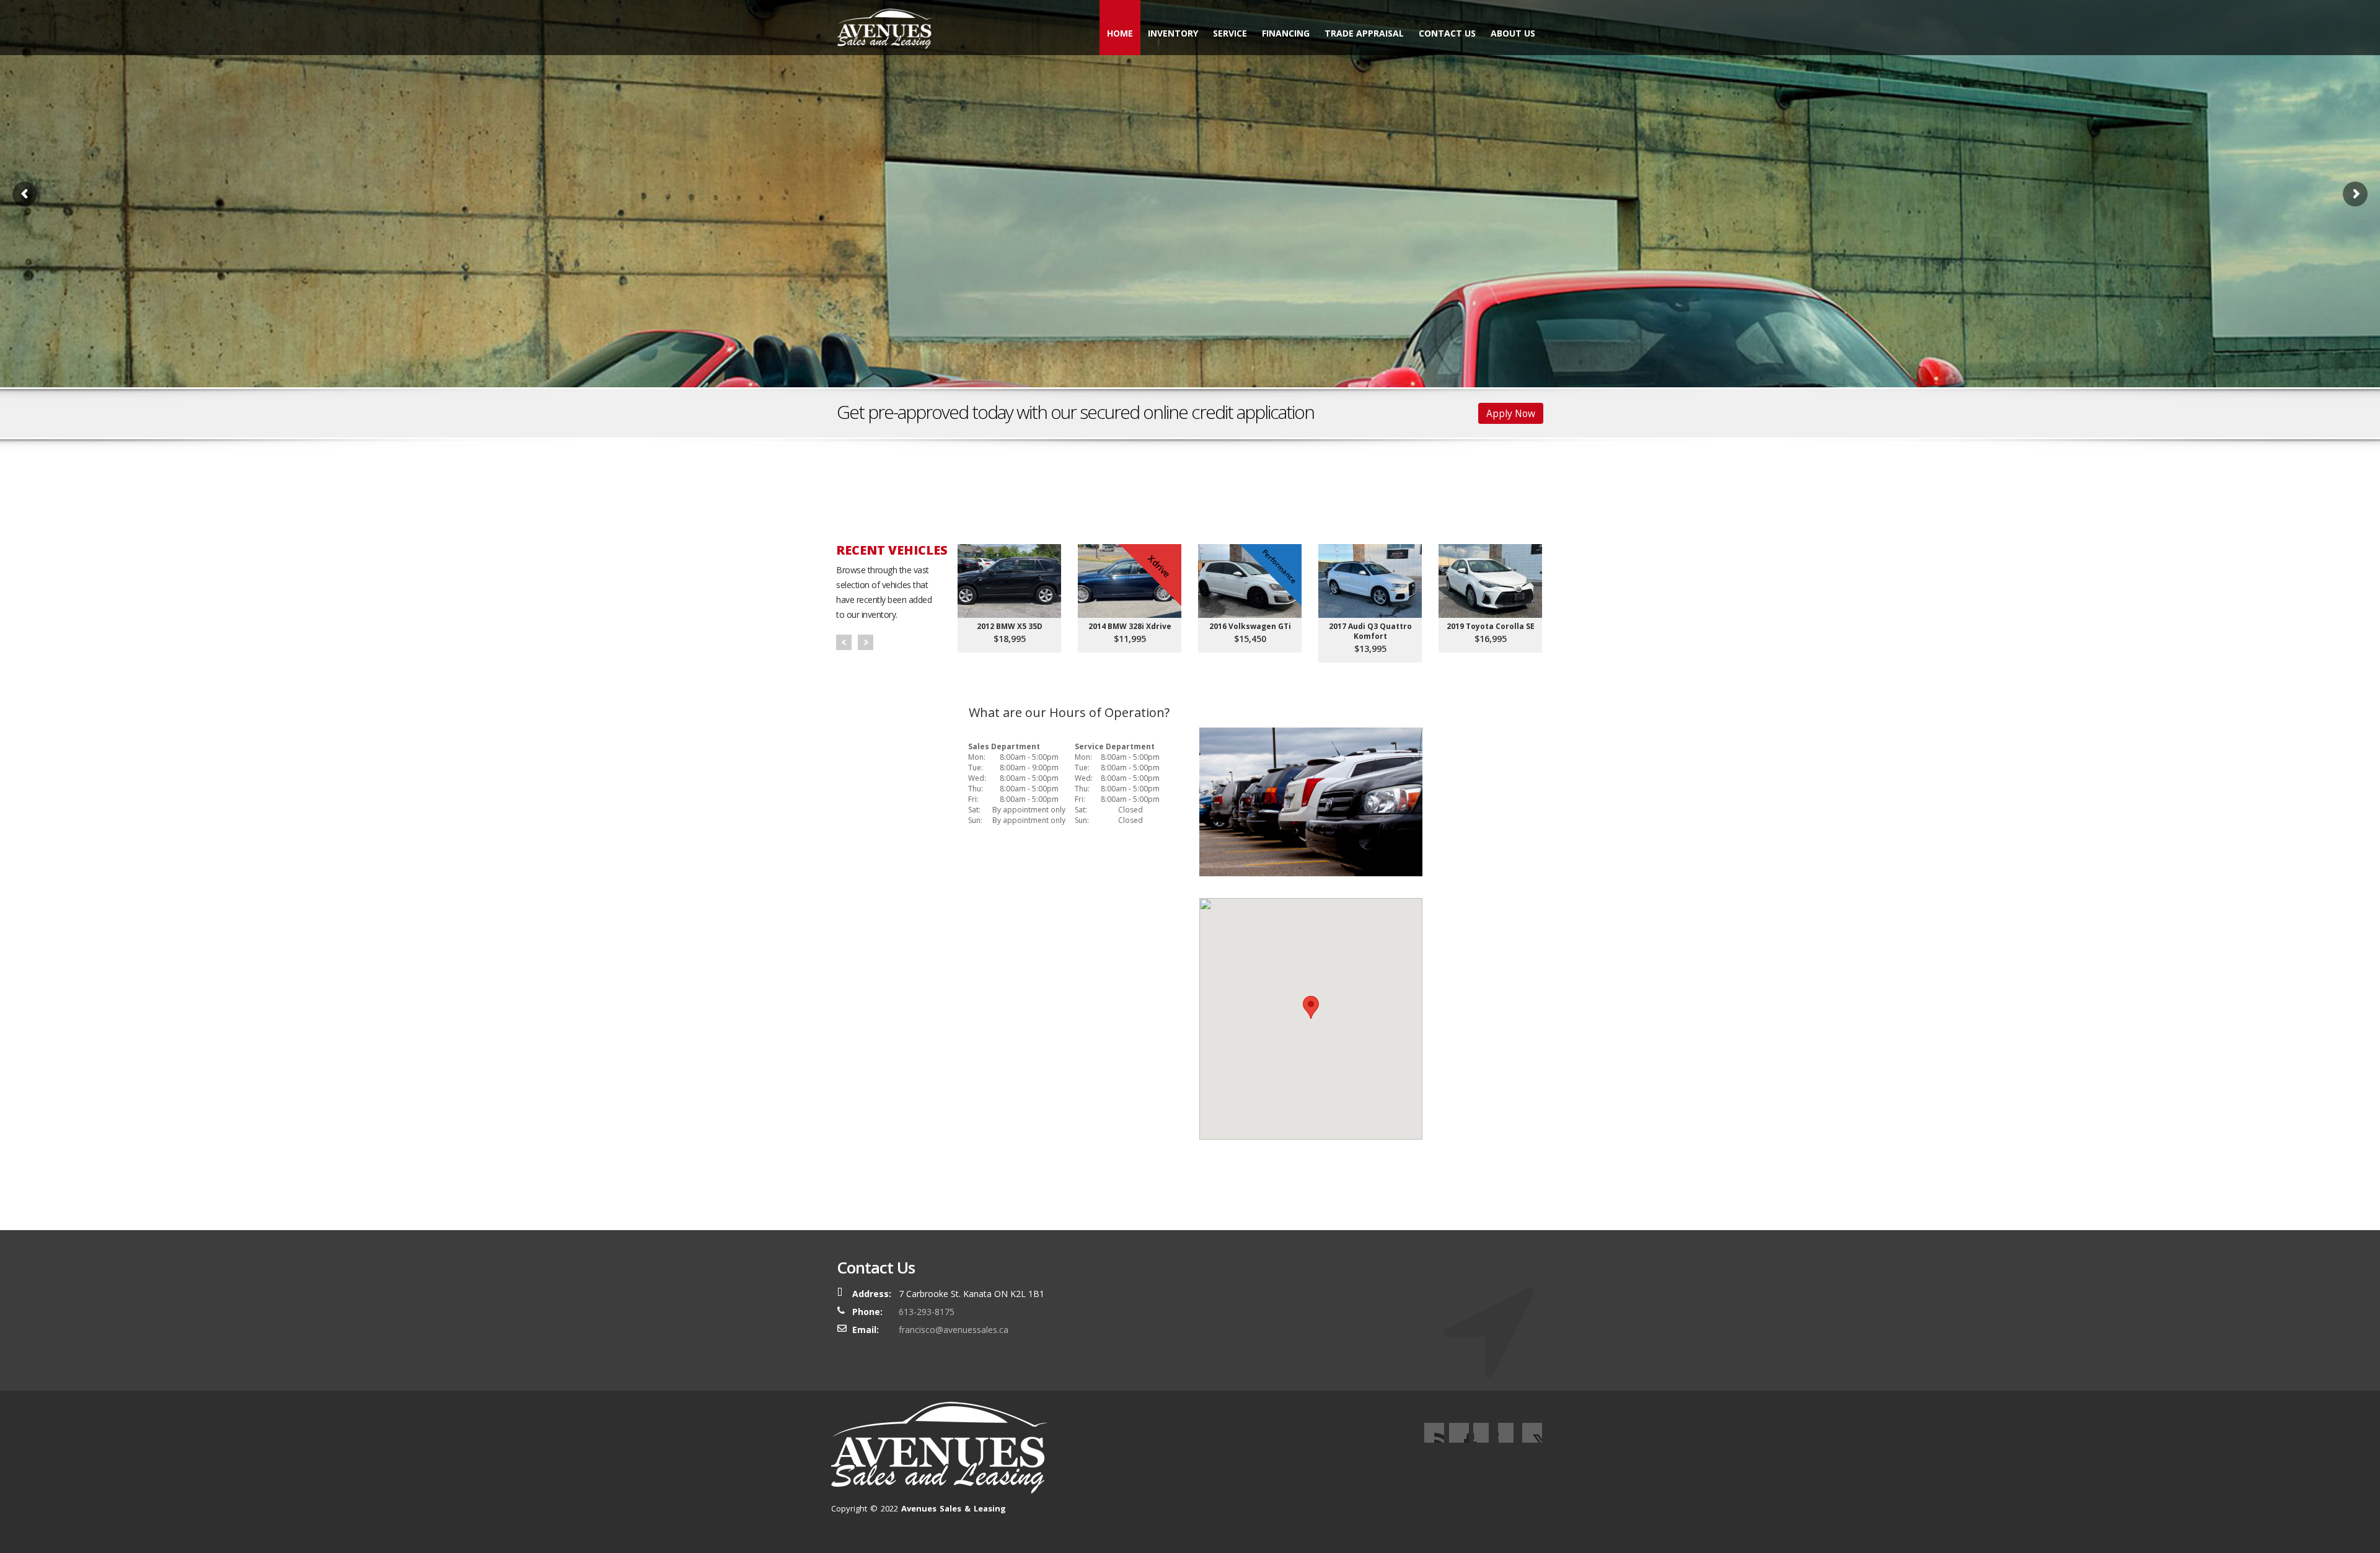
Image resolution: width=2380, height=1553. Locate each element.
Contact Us (1447, 33)
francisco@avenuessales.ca (954, 1330)
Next (866, 642)
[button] (1311, 1007)
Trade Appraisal (1364, 33)
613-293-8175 (927, 1312)
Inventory (1173, 33)
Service (1230, 33)
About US (1513, 33)
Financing (1286, 33)
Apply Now (1511, 413)
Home (1120, 33)
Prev (844, 642)
